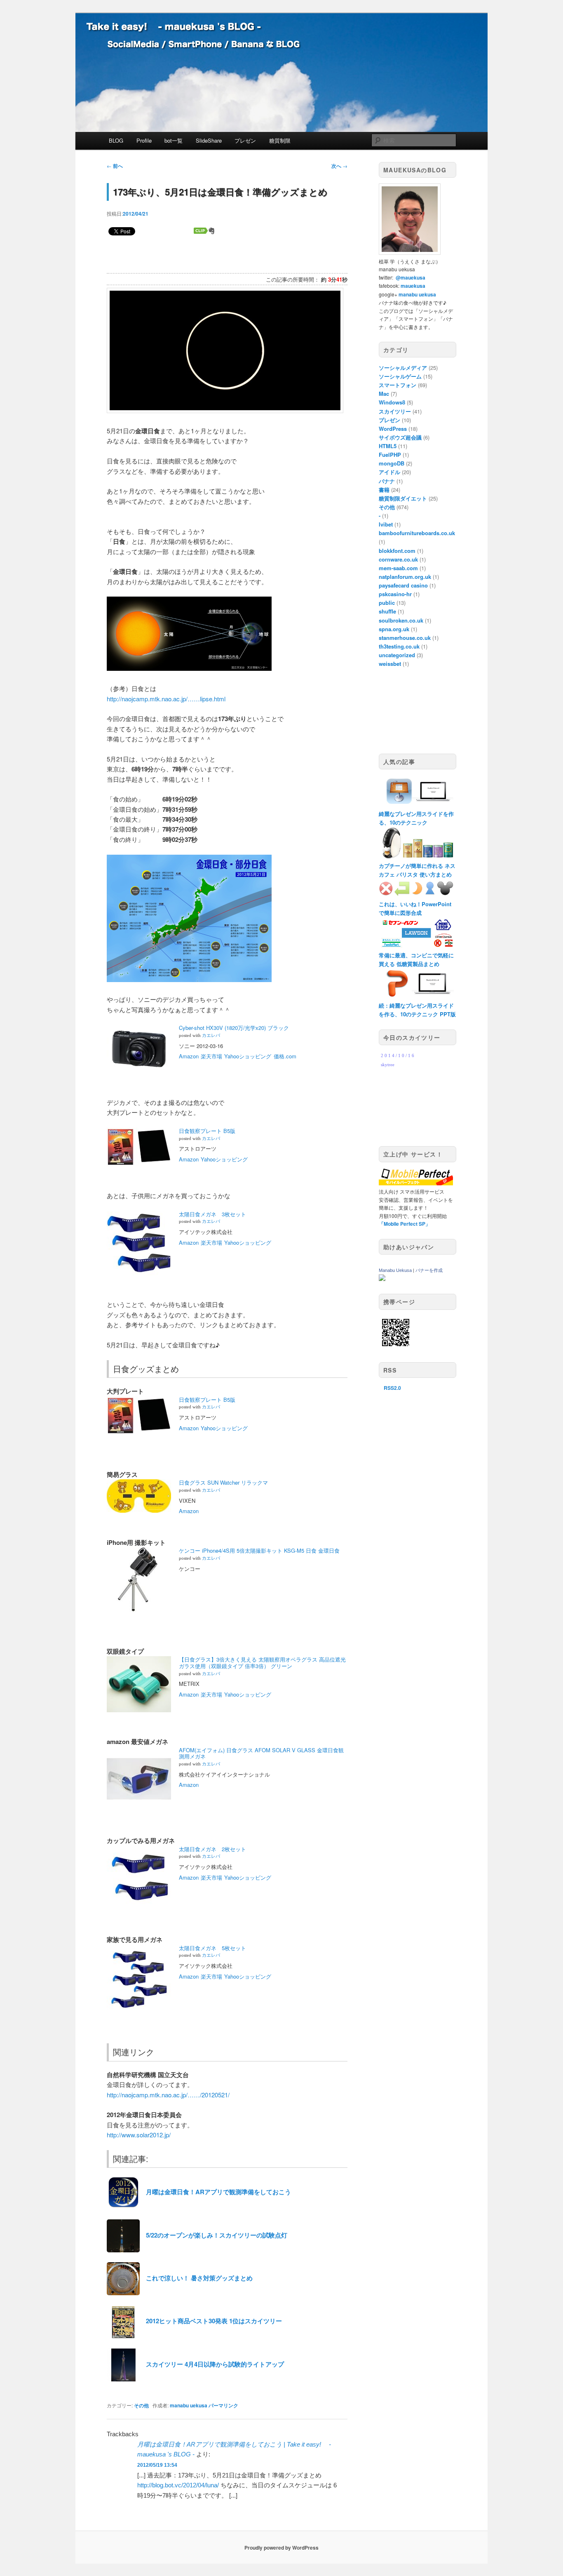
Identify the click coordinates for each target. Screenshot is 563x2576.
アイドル (389, 472)
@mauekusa (411, 277)
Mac (384, 394)
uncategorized (397, 655)
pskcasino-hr (395, 594)
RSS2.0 (392, 1388)
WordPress (393, 429)
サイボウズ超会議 (400, 437)
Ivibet (386, 524)
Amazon (189, 1056)
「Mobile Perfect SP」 (405, 1224)
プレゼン (245, 140)
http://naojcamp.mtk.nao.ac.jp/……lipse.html (166, 699)
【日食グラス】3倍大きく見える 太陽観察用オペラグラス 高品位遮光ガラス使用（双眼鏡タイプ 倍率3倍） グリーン (262, 1663)
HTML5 (388, 446)
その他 (141, 2405)
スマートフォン (398, 385)
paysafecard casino (403, 585)
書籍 (384, 490)
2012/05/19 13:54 (157, 2465)
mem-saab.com (398, 568)
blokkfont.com (397, 551)
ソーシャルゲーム (400, 376)
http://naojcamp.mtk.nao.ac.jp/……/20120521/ (168, 2095)
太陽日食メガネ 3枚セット (212, 1214)
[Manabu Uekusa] (382, 1279)
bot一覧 (174, 140)
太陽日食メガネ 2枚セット (212, 1849)
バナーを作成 (429, 1270)
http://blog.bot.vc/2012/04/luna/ (178, 2485)
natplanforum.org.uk (405, 577)
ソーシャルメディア (403, 368)
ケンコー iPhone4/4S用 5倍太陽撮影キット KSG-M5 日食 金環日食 (259, 1550)
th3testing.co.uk (399, 646)
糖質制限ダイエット (403, 498)
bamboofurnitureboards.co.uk (417, 533)
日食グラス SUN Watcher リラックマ (223, 1482)
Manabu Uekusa (395, 1270)
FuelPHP (390, 455)
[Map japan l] (189, 979)
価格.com (285, 1056)
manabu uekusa (189, 2405)
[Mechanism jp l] (189, 668)
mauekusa (413, 286)
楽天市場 (211, 1056)
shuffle (387, 611)
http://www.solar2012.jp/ (139, 2135)
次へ (339, 166)
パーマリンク (223, 2405)
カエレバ (211, 1035)
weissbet (390, 664)
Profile (144, 140)
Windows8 (392, 402)
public (387, 603)
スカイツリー (395, 411)
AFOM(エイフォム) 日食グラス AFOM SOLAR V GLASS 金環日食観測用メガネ (261, 1753)
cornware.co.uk (398, 559)
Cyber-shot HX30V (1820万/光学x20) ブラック (234, 1028)
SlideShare (209, 140)
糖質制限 (280, 140)
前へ (115, 166)
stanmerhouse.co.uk (405, 638)
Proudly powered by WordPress (281, 2548)
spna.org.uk (394, 629)
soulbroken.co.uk (401, 620)
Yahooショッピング (248, 1056)
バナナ (387, 481)
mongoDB (392, 463)
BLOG (116, 140)
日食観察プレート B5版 (207, 1131)
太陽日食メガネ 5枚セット (212, 1948)
